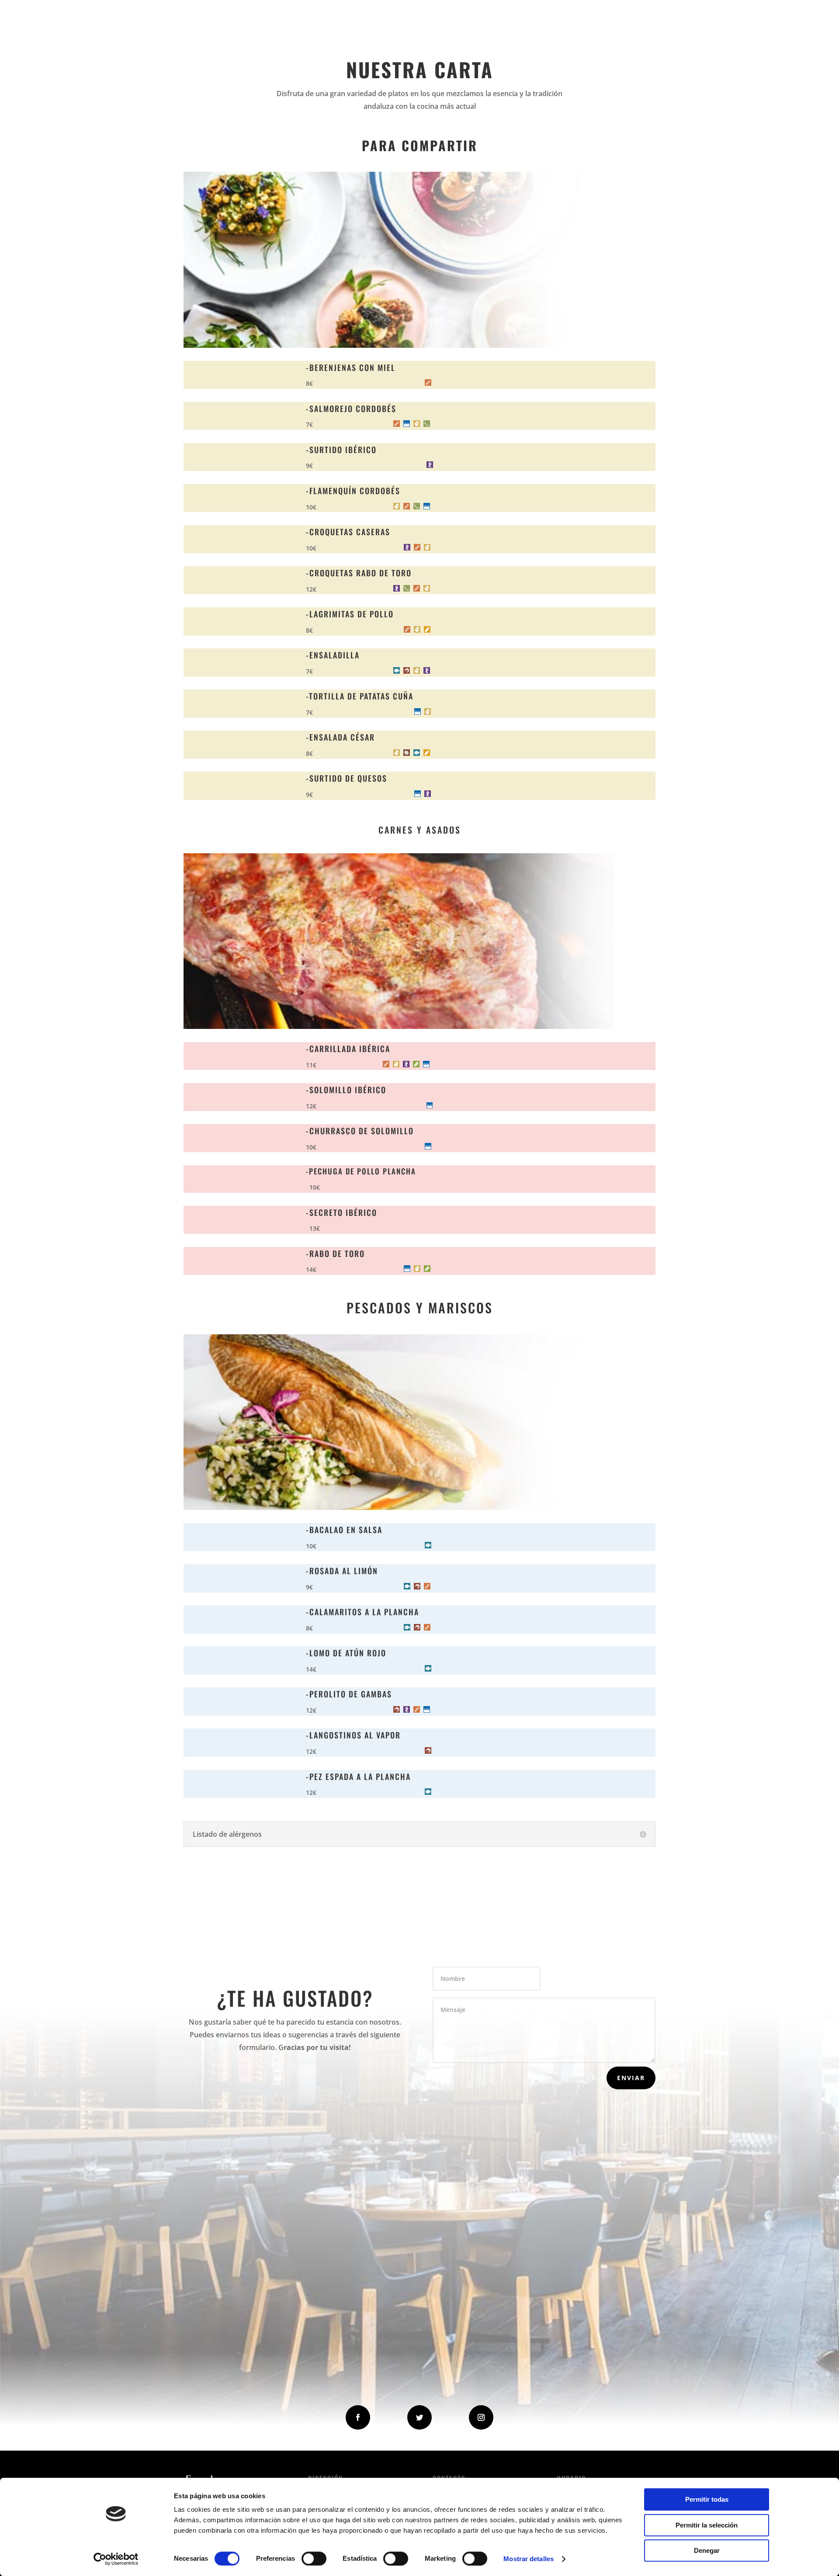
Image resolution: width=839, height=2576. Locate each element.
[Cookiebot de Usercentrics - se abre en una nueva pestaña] (116, 2559)
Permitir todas (707, 2499)
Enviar (631, 2078)
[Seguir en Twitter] (419, 2417)
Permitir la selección (707, 2525)
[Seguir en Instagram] (481, 2417)
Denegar (707, 2550)
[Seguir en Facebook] (358, 2417)
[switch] (314, 2559)
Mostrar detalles (529, 2559)
